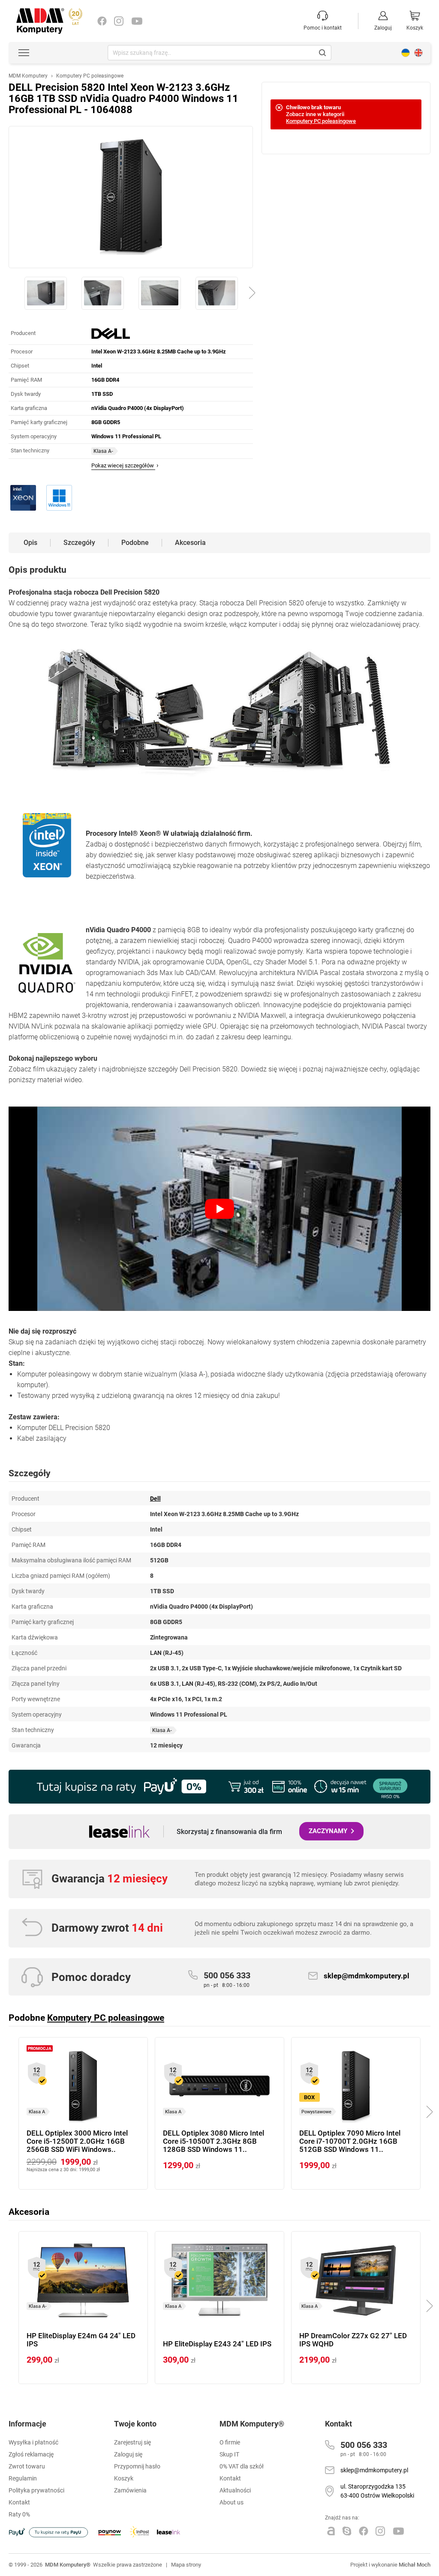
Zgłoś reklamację (31, 2454)
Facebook (102, 21)
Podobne (135, 543)
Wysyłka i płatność (33, 2442)
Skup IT (229, 2454)
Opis (30, 543)
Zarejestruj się (132, 2442)
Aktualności (235, 2490)
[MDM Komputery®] (40, 12)
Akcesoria (190, 543)
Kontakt (230, 2478)
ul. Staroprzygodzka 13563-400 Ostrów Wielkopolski (377, 2491)
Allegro (331, 2531)
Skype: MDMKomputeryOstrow (347, 2531)
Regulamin (23, 2478)
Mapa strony (186, 2565)
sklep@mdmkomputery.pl (367, 1976)
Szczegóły (79, 543)
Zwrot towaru (27, 2466)
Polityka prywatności (36, 2490)
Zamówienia (130, 2490)
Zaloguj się (128, 2454)
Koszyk (124, 2478)
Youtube (137, 21)
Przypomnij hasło (137, 2466)
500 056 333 (227, 1979)
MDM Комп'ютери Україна (406, 53)
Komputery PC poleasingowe (321, 121)
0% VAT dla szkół (242, 2466)
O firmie (230, 2442)
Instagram (119, 21)
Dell (155, 1499)
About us (418, 53)
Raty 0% (19, 2514)
